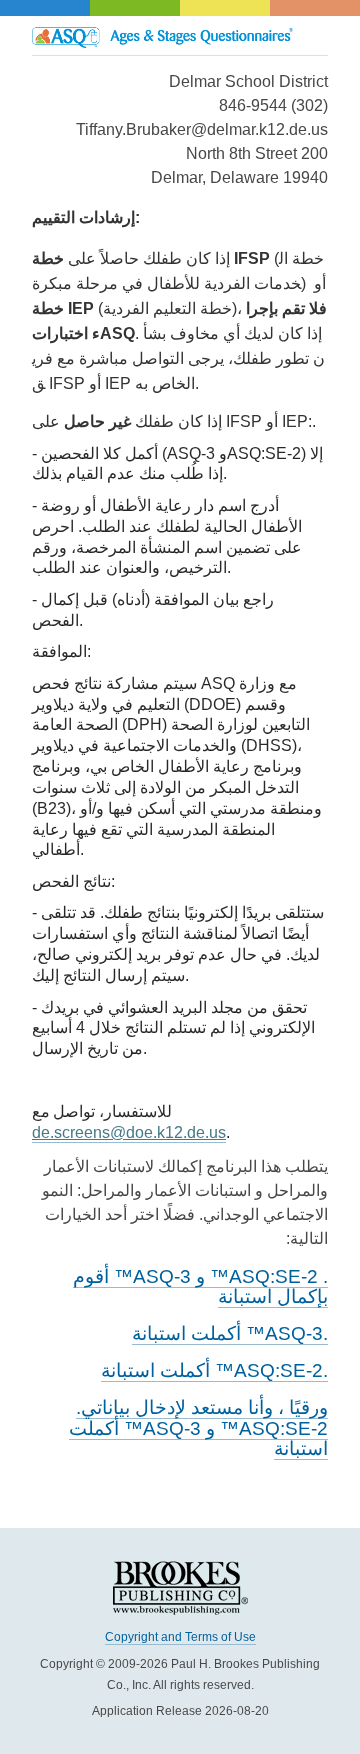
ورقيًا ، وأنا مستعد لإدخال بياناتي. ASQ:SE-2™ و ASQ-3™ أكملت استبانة (198, 1428)
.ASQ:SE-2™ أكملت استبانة (214, 1370)
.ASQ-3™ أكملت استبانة (230, 1333)
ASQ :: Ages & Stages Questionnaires (180, 36)
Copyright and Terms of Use (180, 1637)
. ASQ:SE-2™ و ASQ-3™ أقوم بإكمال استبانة (200, 1287)
